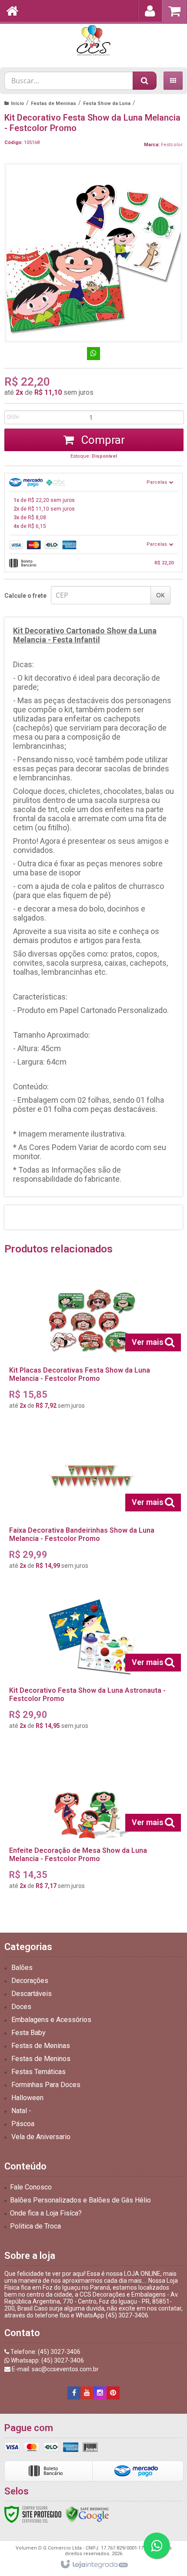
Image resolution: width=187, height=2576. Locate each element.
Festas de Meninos (41, 2059)
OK (160, 595)
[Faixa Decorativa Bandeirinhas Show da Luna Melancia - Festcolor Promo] (92, 1504)
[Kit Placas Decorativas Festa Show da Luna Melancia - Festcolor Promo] (92, 1344)
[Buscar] (145, 81)
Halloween (27, 2098)
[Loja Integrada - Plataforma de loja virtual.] (94, 2565)
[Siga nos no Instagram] (100, 2393)
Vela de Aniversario (41, 2137)
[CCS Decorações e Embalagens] (93, 41)
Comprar (102, 440)
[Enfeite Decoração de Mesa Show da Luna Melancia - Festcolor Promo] (92, 1824)
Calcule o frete (25, 596)
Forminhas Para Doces (46, 2085)
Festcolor (172, 145)
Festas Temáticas (38, 2072)
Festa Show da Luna (107, 103)
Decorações (30, 1981)
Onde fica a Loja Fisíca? (46, 2213)
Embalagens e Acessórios (51, 2020)
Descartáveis (32, 1994)
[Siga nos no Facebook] (74, 2393)
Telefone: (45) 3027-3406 (45, 2352)
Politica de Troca (35, 2226)
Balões (22, 1968)
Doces (21, 2007)
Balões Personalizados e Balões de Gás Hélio (80, 2200)
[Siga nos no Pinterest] (113, 2393)
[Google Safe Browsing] (87, 2514)
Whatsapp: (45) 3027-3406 (47, 2360)
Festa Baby (28, 2033)
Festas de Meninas (53, 103)
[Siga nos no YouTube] (87, 2393)
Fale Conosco (31, 2187)
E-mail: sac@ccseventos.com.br (55, 2369)
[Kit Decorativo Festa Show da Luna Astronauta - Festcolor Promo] (92, 1664)
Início (17, 103)
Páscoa (23, 2124)
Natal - (21, 2111)
